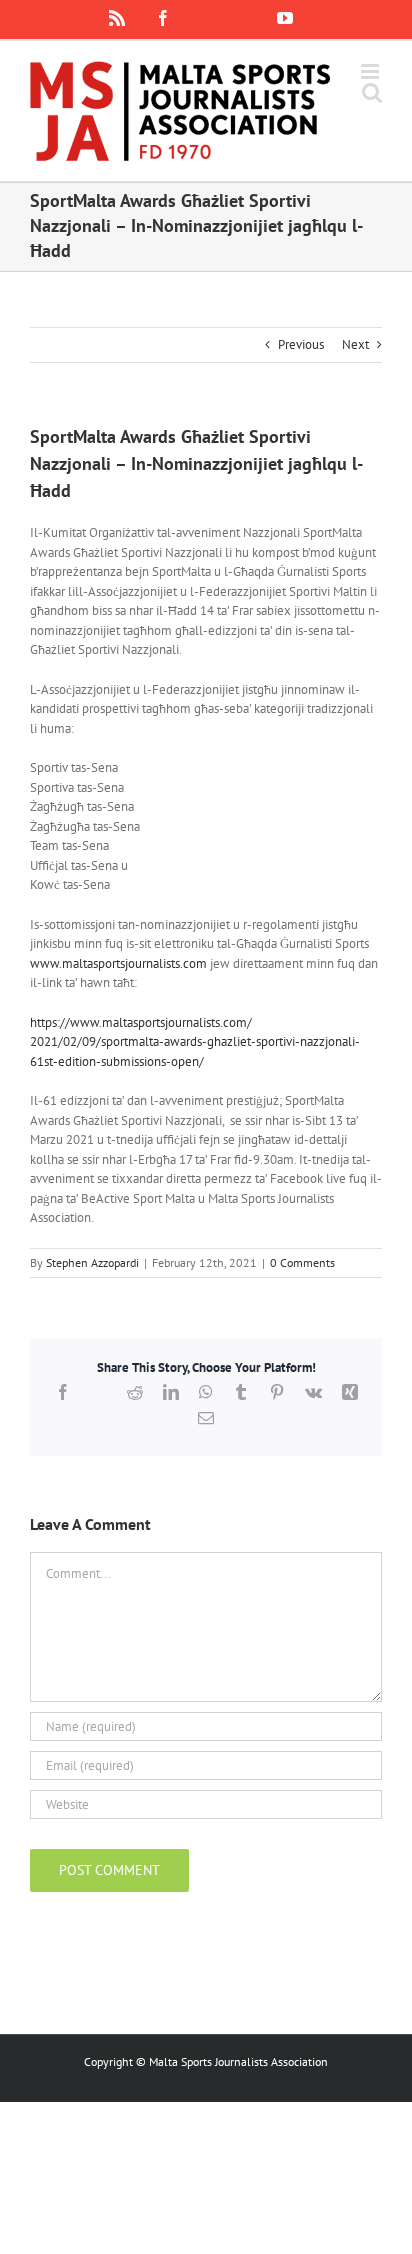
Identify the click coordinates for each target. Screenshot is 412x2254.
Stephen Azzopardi (92, 1262)
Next (355, 344)
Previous (301, 344)
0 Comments (302, 1262)
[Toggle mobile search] (372, 92)
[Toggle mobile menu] (371, 71)
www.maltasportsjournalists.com (118, 963)
